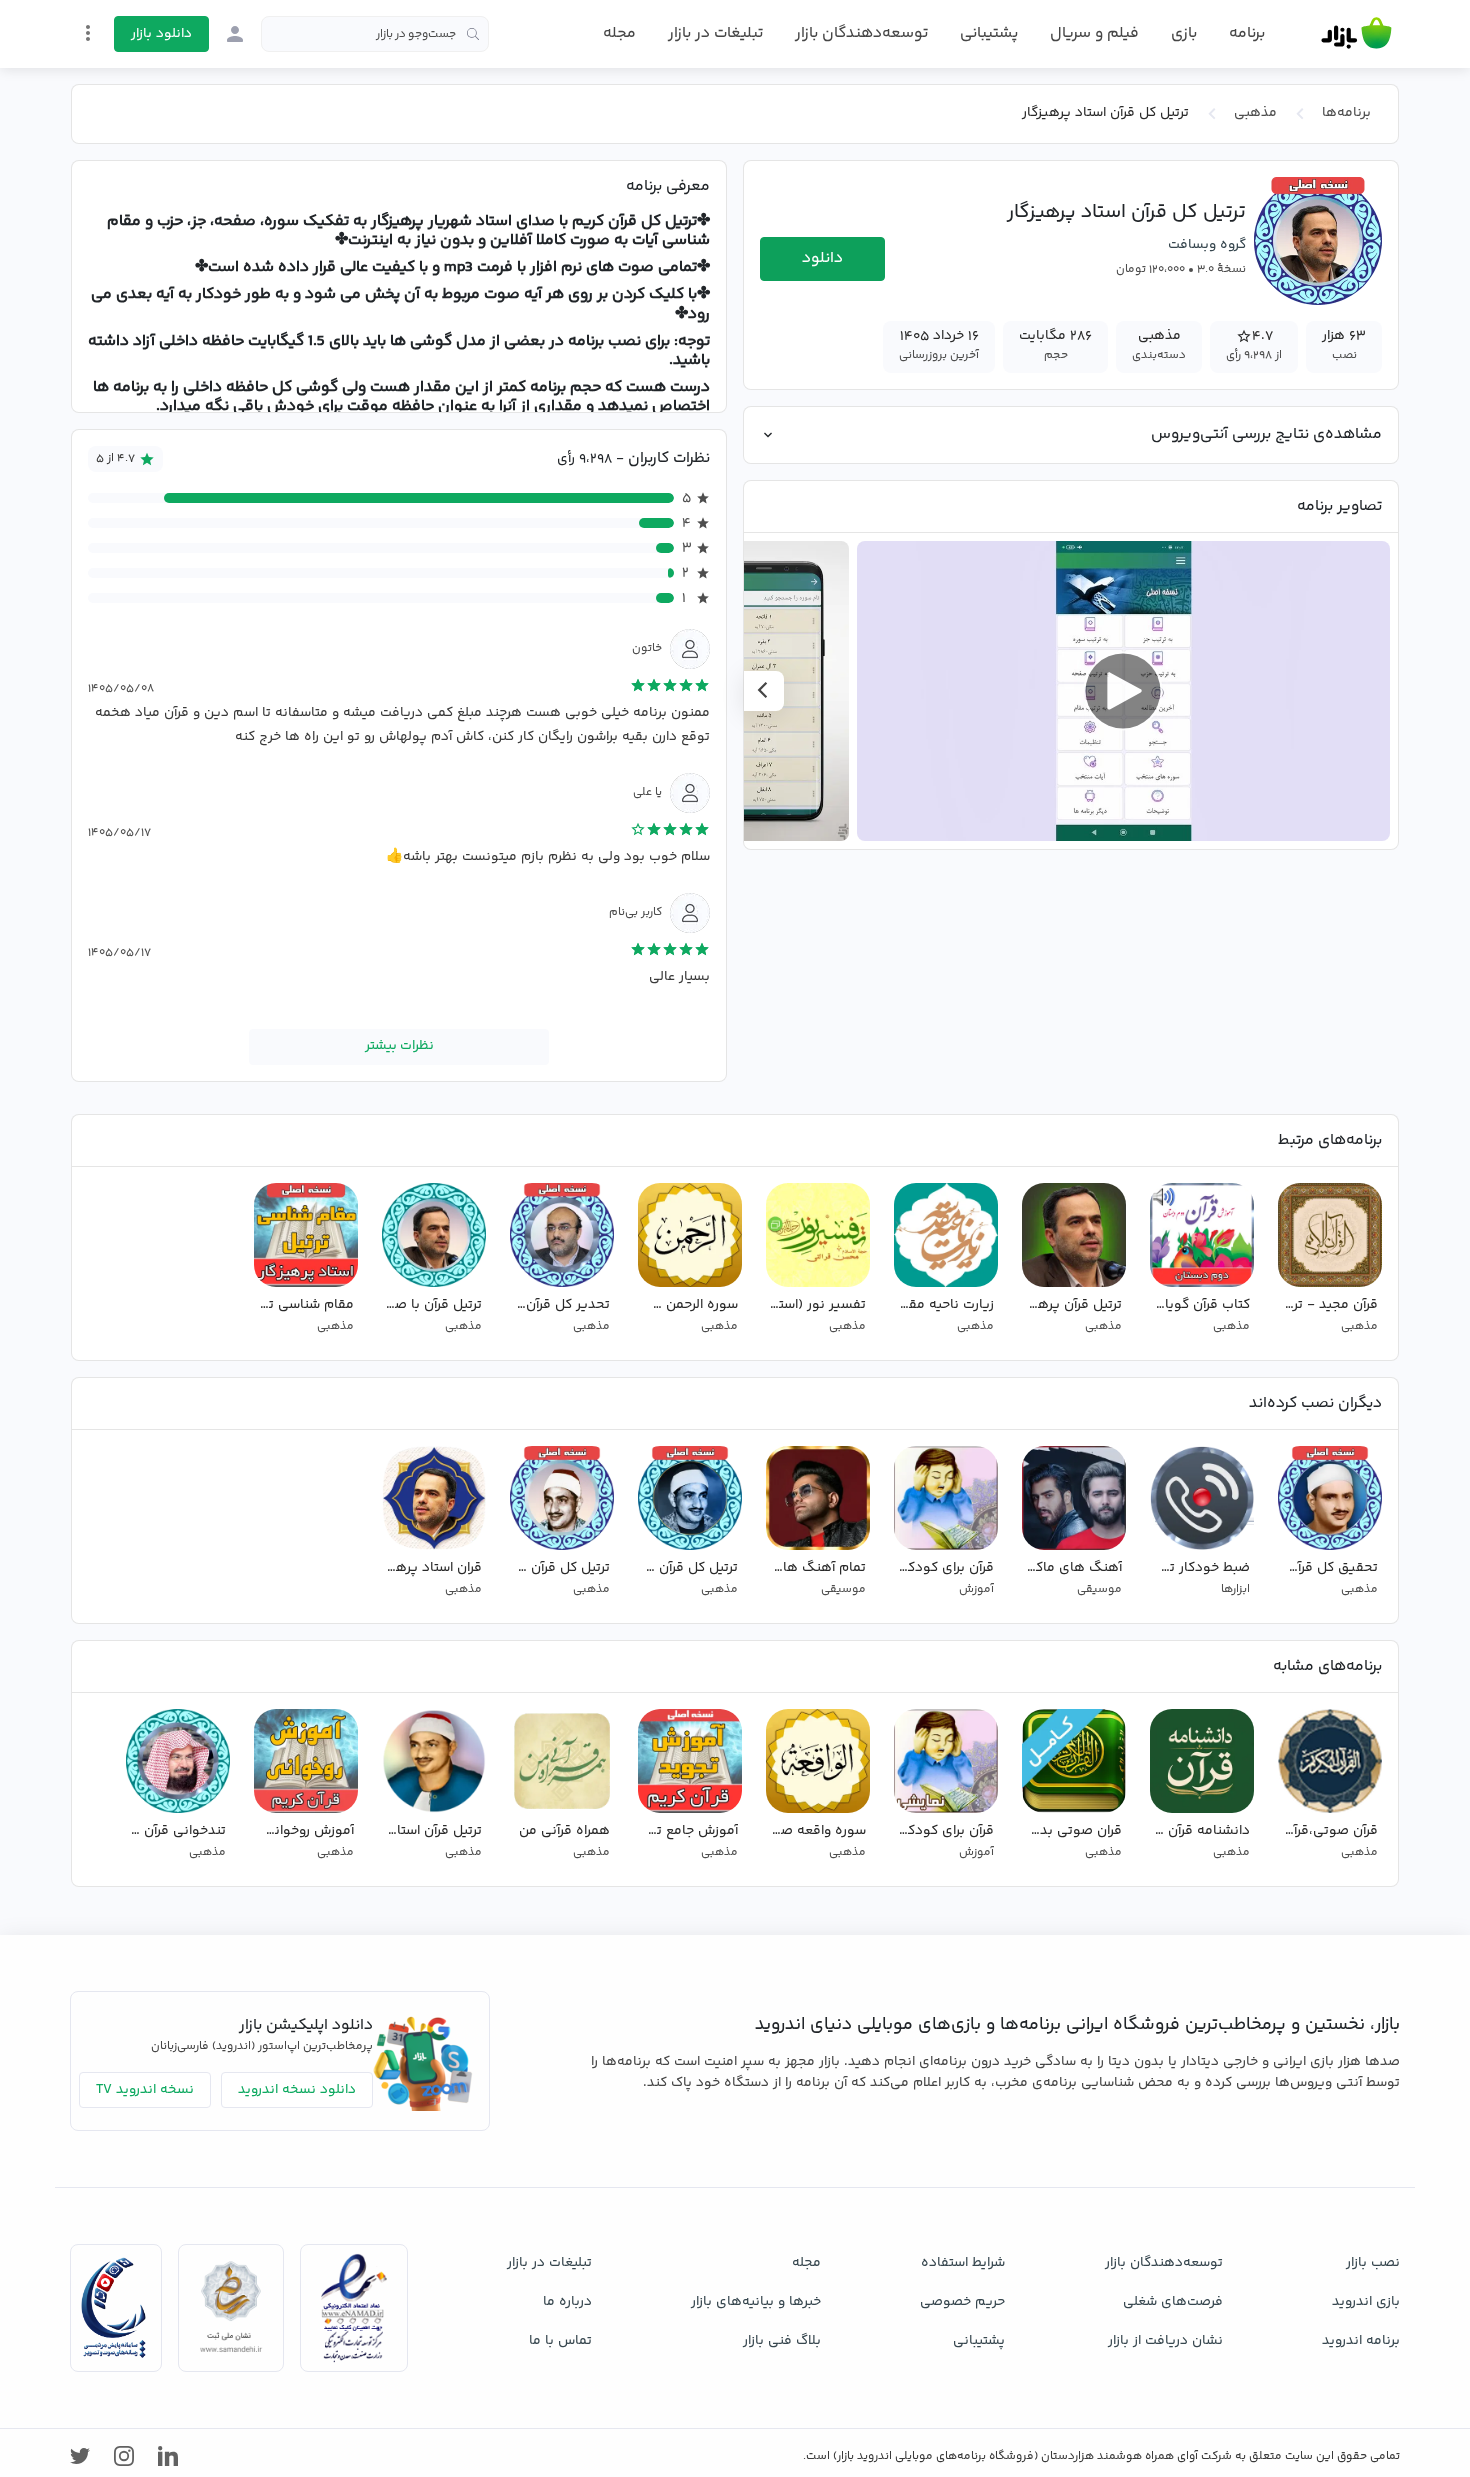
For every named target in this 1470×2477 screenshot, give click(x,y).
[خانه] (1356, 34)
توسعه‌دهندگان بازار (861, 33)
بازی (1184, 34)
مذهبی (1255, 113)
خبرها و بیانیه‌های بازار (756, 2302)
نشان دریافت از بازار (1165, 2341)
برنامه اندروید (1361, 2341)
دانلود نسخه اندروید (297, 2090)
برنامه (1247, 34)
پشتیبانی (989, 33)
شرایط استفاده (963, 2263)
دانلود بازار (161, 34)
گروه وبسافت (1207, 245)
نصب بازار (1373, 2263)
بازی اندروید (1366, 2302)
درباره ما (567, 2302)
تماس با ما (560, 2341)
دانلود (822, 258)
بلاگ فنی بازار (782, 2341)
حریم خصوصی (962, 2302)
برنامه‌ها (1346, 113)
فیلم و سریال (1094, 33)
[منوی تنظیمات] (88, 33)
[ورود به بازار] (235, 34)
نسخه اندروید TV (145, 2090)
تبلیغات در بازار (715, 33)
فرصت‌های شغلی (1173, 2302)
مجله (619, 33)
